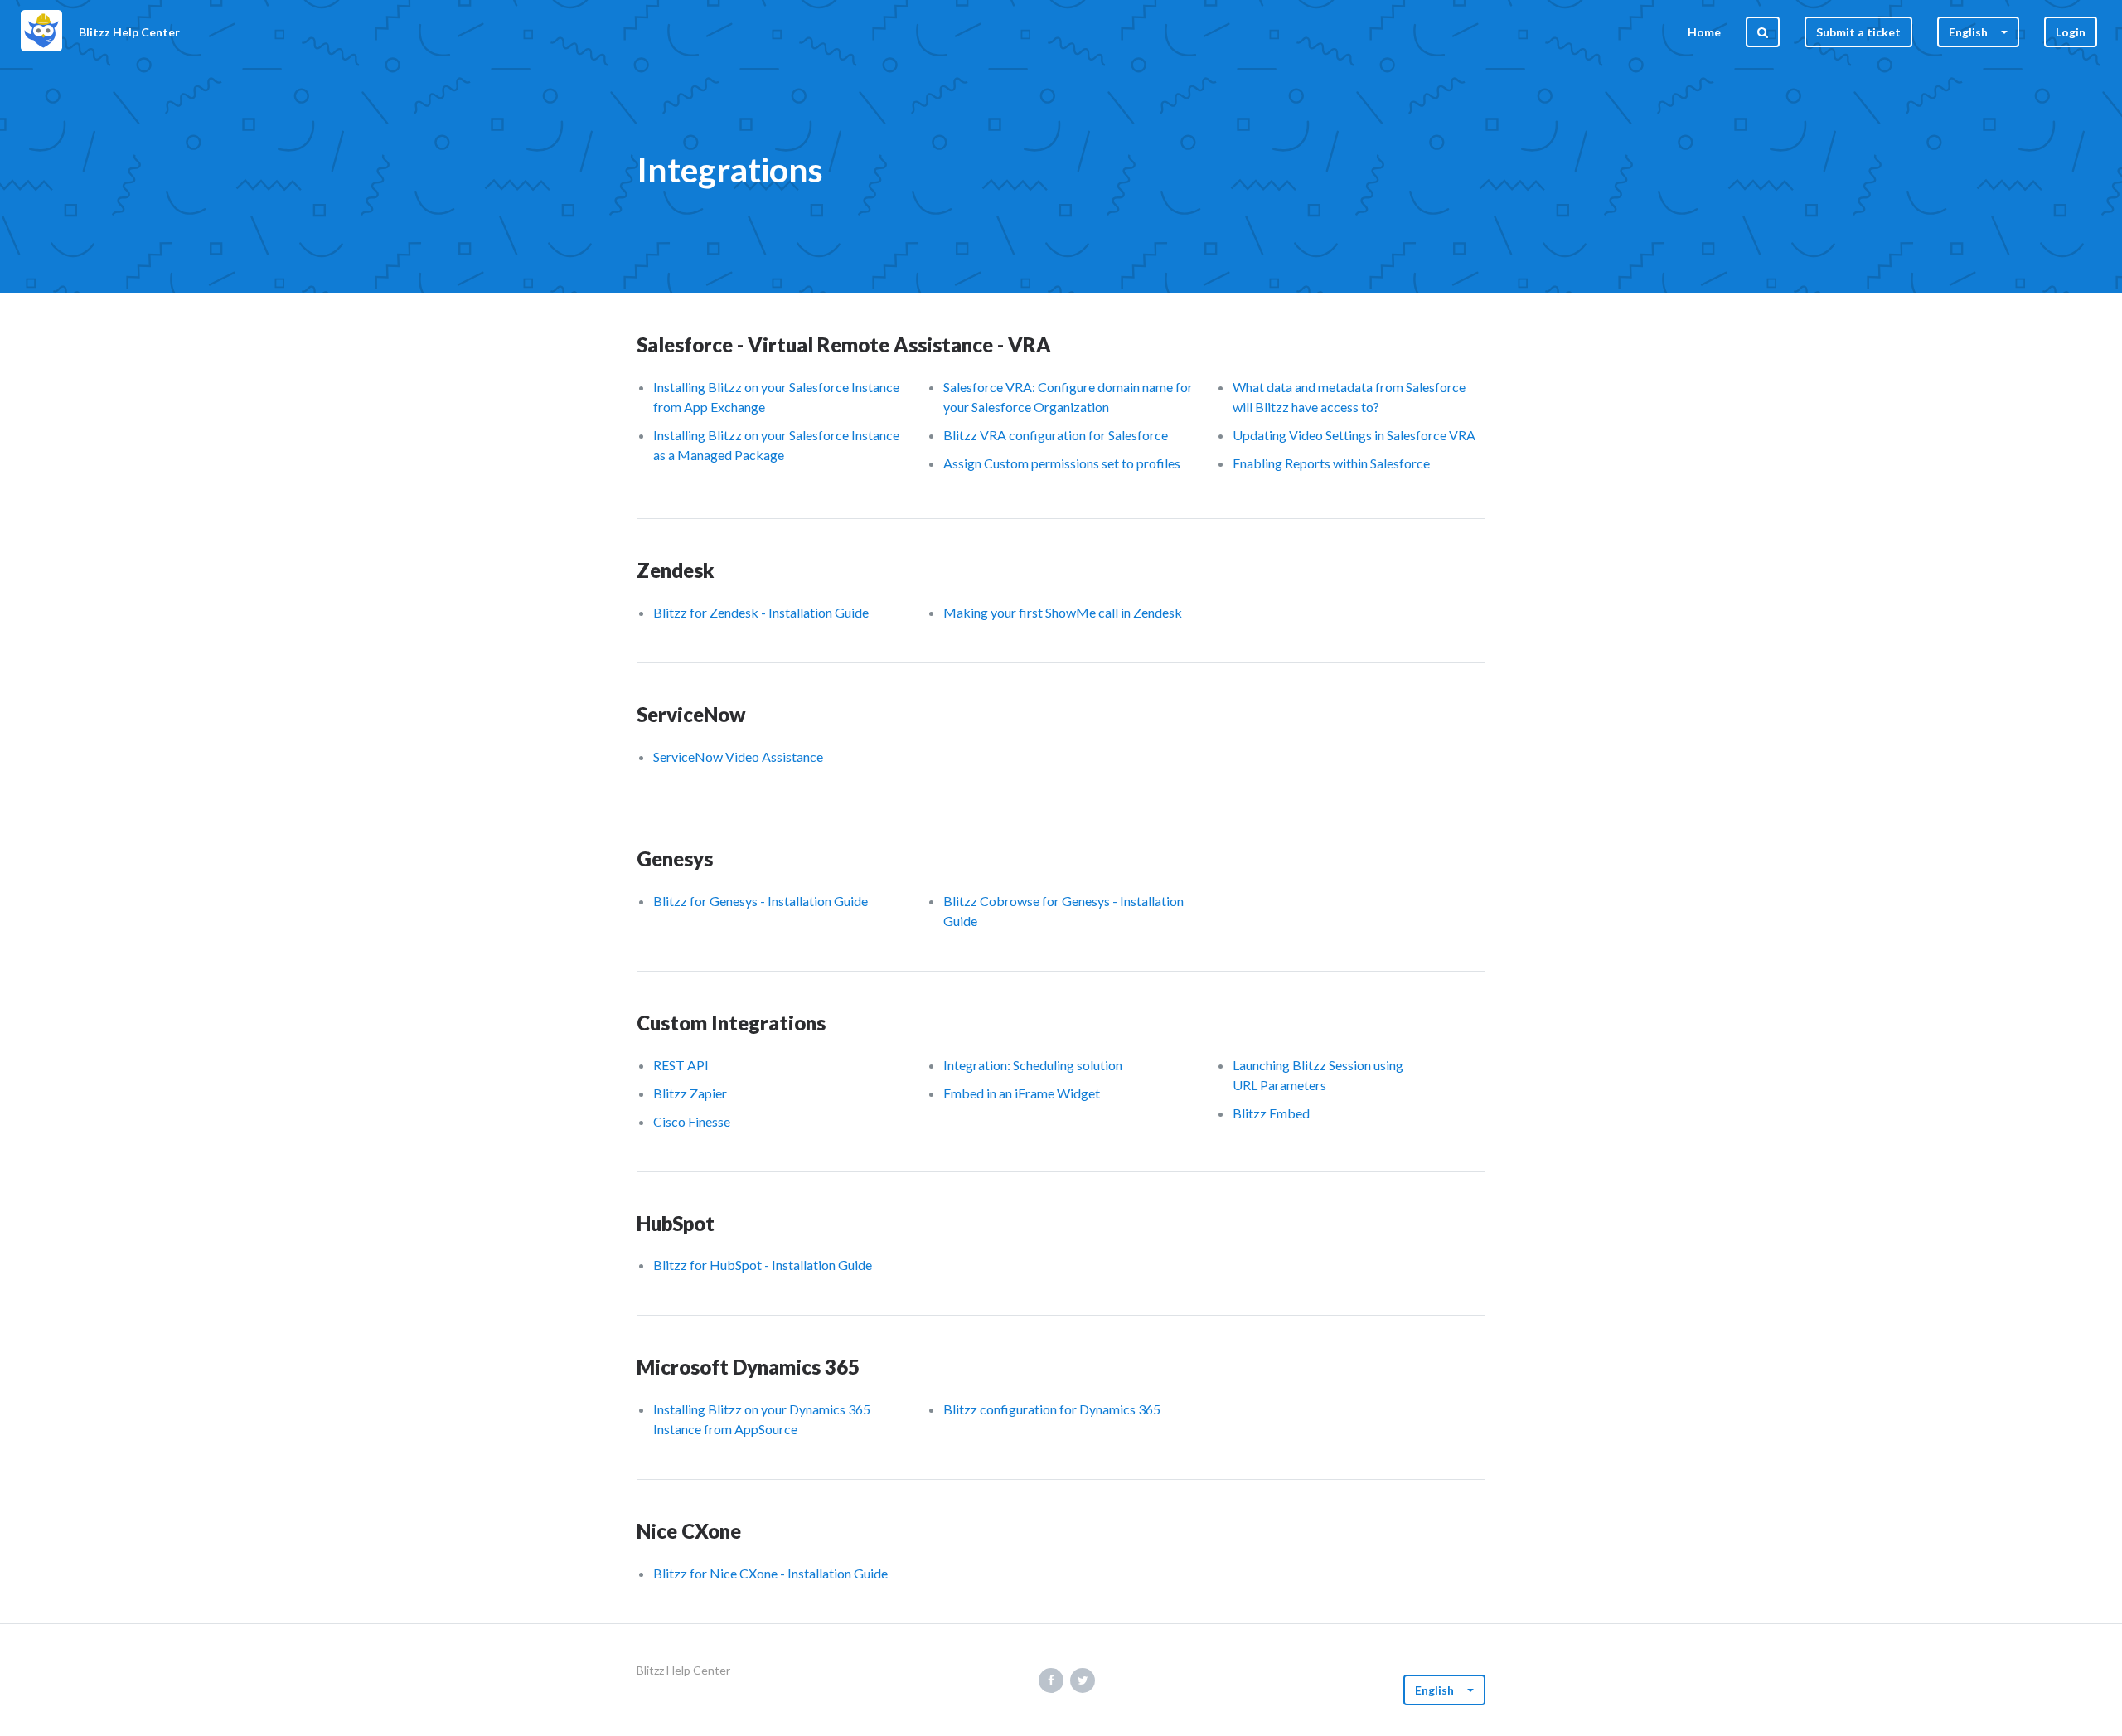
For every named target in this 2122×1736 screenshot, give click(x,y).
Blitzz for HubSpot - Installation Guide (763, 1265)
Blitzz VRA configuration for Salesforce (1056, 435)
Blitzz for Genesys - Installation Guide (761, 901)
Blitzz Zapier (690, 1093)
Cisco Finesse (692, 1121)
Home (1704, 32)
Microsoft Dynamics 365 (748, 1367)
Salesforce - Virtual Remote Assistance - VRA (844, 344)
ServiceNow (691, 714)
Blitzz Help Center (683, 1670)
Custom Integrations (731, 1023)
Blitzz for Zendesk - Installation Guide (761, 612)
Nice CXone (689, 1531)
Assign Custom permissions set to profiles (1062, 463)
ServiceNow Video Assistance (738, 756)
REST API (681, 1065)
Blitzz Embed (1271, 1113)
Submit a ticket (1858, 32)
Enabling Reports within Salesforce (1331, 463)
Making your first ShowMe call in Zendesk (1063, 612)
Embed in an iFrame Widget (1022, 1093)
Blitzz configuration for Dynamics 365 (1052, 1409)
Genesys (675, 858)
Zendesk (676, 570)
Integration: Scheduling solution (1033, 1065)
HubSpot (676, 1223)
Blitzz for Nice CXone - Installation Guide (770, 1573)
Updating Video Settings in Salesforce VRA (1354, 435)
